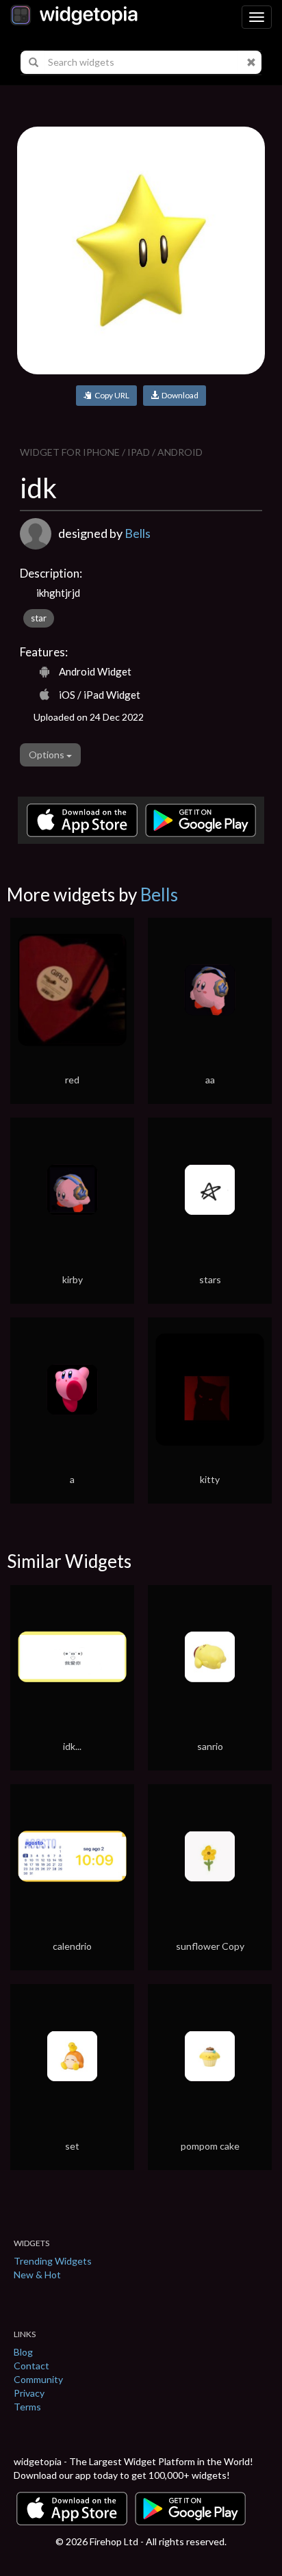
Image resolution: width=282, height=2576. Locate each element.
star (39, 618)
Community (38, 2379)
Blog (23, 2352)
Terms (27, 2407)
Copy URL (111, 395)
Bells (138, 533)
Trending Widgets (53, 2261)
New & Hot (37, 2275)
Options (48, 755)
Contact (31, 2366)
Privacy (29, 2393)
